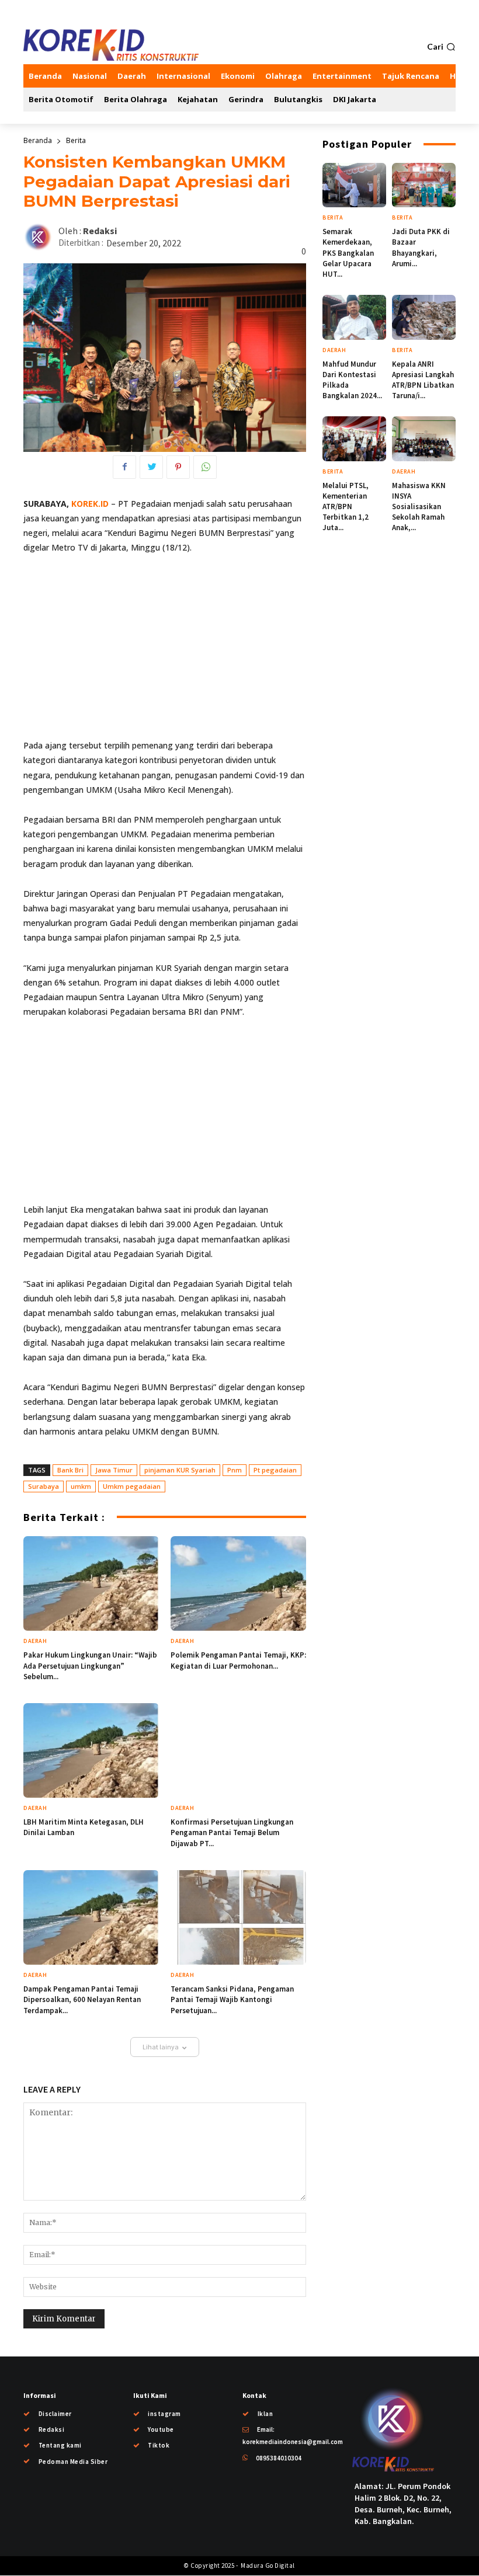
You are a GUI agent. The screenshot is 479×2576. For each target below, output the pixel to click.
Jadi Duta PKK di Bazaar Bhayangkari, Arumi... (421, 248)
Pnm (235, 1470)
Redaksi (100, 231)
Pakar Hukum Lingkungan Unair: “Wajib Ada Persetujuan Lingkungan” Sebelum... (90, 1665)
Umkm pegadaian (132, 1486)
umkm (81, 1486)
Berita (76, 140)
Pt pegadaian (275, 1470)
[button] (441, 47)
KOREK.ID (90, 504)
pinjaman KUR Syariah (180, 1470)
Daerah (35, 1641)
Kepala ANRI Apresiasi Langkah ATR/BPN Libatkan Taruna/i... (423, 380)
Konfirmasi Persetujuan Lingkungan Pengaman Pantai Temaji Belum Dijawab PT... (232, 1832)
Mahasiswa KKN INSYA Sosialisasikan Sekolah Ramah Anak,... (419, 507)
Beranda (38, 140)
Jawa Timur (114, 1470)
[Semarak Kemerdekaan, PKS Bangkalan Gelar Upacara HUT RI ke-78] (354, 185)
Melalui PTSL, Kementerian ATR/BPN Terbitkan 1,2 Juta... (346, 507)
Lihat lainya (161, 2047)
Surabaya (44, 1486)
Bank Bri (70, 1470)
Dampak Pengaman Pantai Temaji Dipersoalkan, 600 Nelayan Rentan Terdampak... (82, 1999)
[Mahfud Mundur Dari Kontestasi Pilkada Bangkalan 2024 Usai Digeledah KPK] (354, 317)
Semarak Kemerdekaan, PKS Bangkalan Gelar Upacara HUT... (348, 253)
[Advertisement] (165, 652)
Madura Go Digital (267, 2565)
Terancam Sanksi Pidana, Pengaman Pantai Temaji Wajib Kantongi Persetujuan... (232, 1999)
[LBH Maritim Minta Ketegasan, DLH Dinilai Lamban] (91, 1750)
